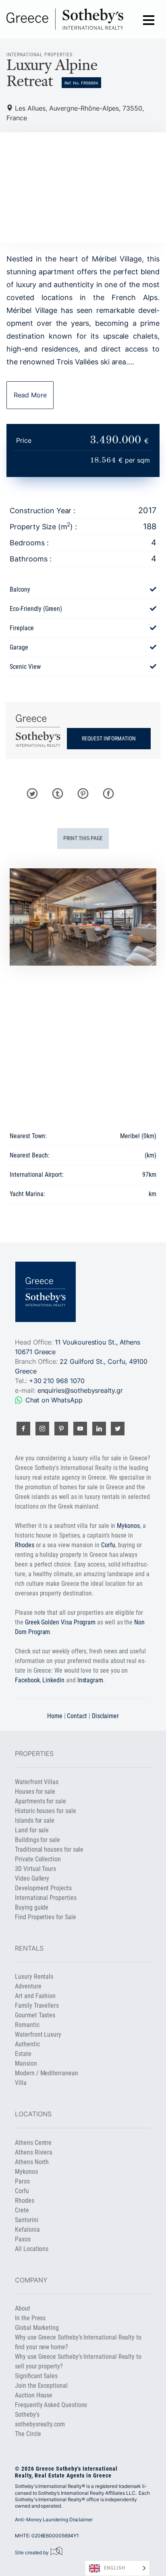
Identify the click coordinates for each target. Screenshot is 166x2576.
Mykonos (128, 1526)
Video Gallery (32, 1878)
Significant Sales (36, 2376)
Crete (22, 2210)
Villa (21, 2083)
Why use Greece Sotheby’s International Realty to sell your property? (78, 2361)
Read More (30, 395)
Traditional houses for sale (49, 1849)
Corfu (108, 1545)
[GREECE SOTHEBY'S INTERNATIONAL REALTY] (65, 19)
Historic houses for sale (45, 1811)
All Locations (32, 2249)
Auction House (34, 2395)
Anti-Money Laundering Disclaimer (54, 2519)
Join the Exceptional (41, 2386)
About (23, 2308)
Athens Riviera (34, 2152)
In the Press (30, 2318)
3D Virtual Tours (35, 1869)
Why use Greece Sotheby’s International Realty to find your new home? (78, 2342)
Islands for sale (35, 1820)
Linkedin (53, 1680)
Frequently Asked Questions (51, 2405)
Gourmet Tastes (35, 2015)
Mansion (26, 2063)
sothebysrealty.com (40, 2424)
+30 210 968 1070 (57, 1381)
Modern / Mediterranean (47, 2073)
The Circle (28, 2434)
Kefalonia (27, 2230)
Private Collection (38, 1859)
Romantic (27, 2025)
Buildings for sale (37, 1840)
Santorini (26, 2220)
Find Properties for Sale (45, 1917)
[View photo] (83, 917)
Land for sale (32, 1830)
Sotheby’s (27, 2415)
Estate (23, 2054)
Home (55, 1716)
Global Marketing (37, 2328)
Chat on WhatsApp (54, 1400)
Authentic (27, 2044)
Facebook (27, 1680)
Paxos (23, 2239)
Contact (77, 1716)
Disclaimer (105, 1716)
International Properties (46, 1898)
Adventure (28, 1986)
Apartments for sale (40, 1801)
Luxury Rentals (34, 1977)
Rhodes (25, 1545)
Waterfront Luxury (38, 2034)
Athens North (32, 2162)
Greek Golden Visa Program (60, 1622)
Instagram (90, 1680)
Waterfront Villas (37, 1782)
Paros (22, 2181)
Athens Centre (33, 2143)
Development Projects (43, 1888)
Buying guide (32, 1907)
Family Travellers (37, 2005)
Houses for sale (35, 1792)
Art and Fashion (35, 1996)
